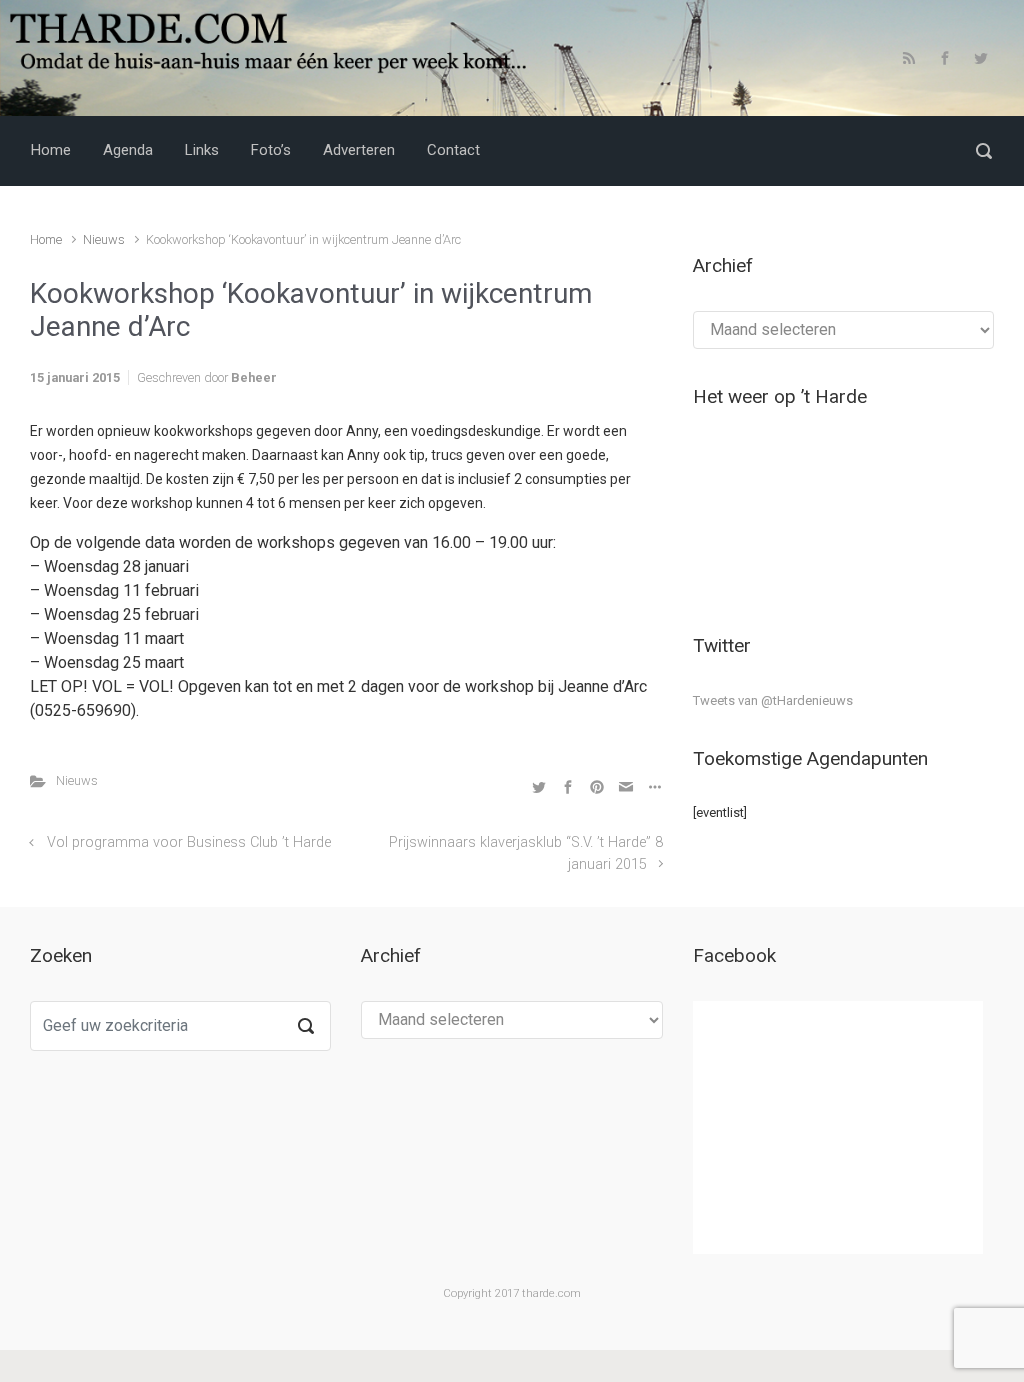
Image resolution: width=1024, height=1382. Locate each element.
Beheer (254, 377)
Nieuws (104, 239)
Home (46, 239)
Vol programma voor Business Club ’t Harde (189, 842)
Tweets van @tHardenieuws (773, 700)
